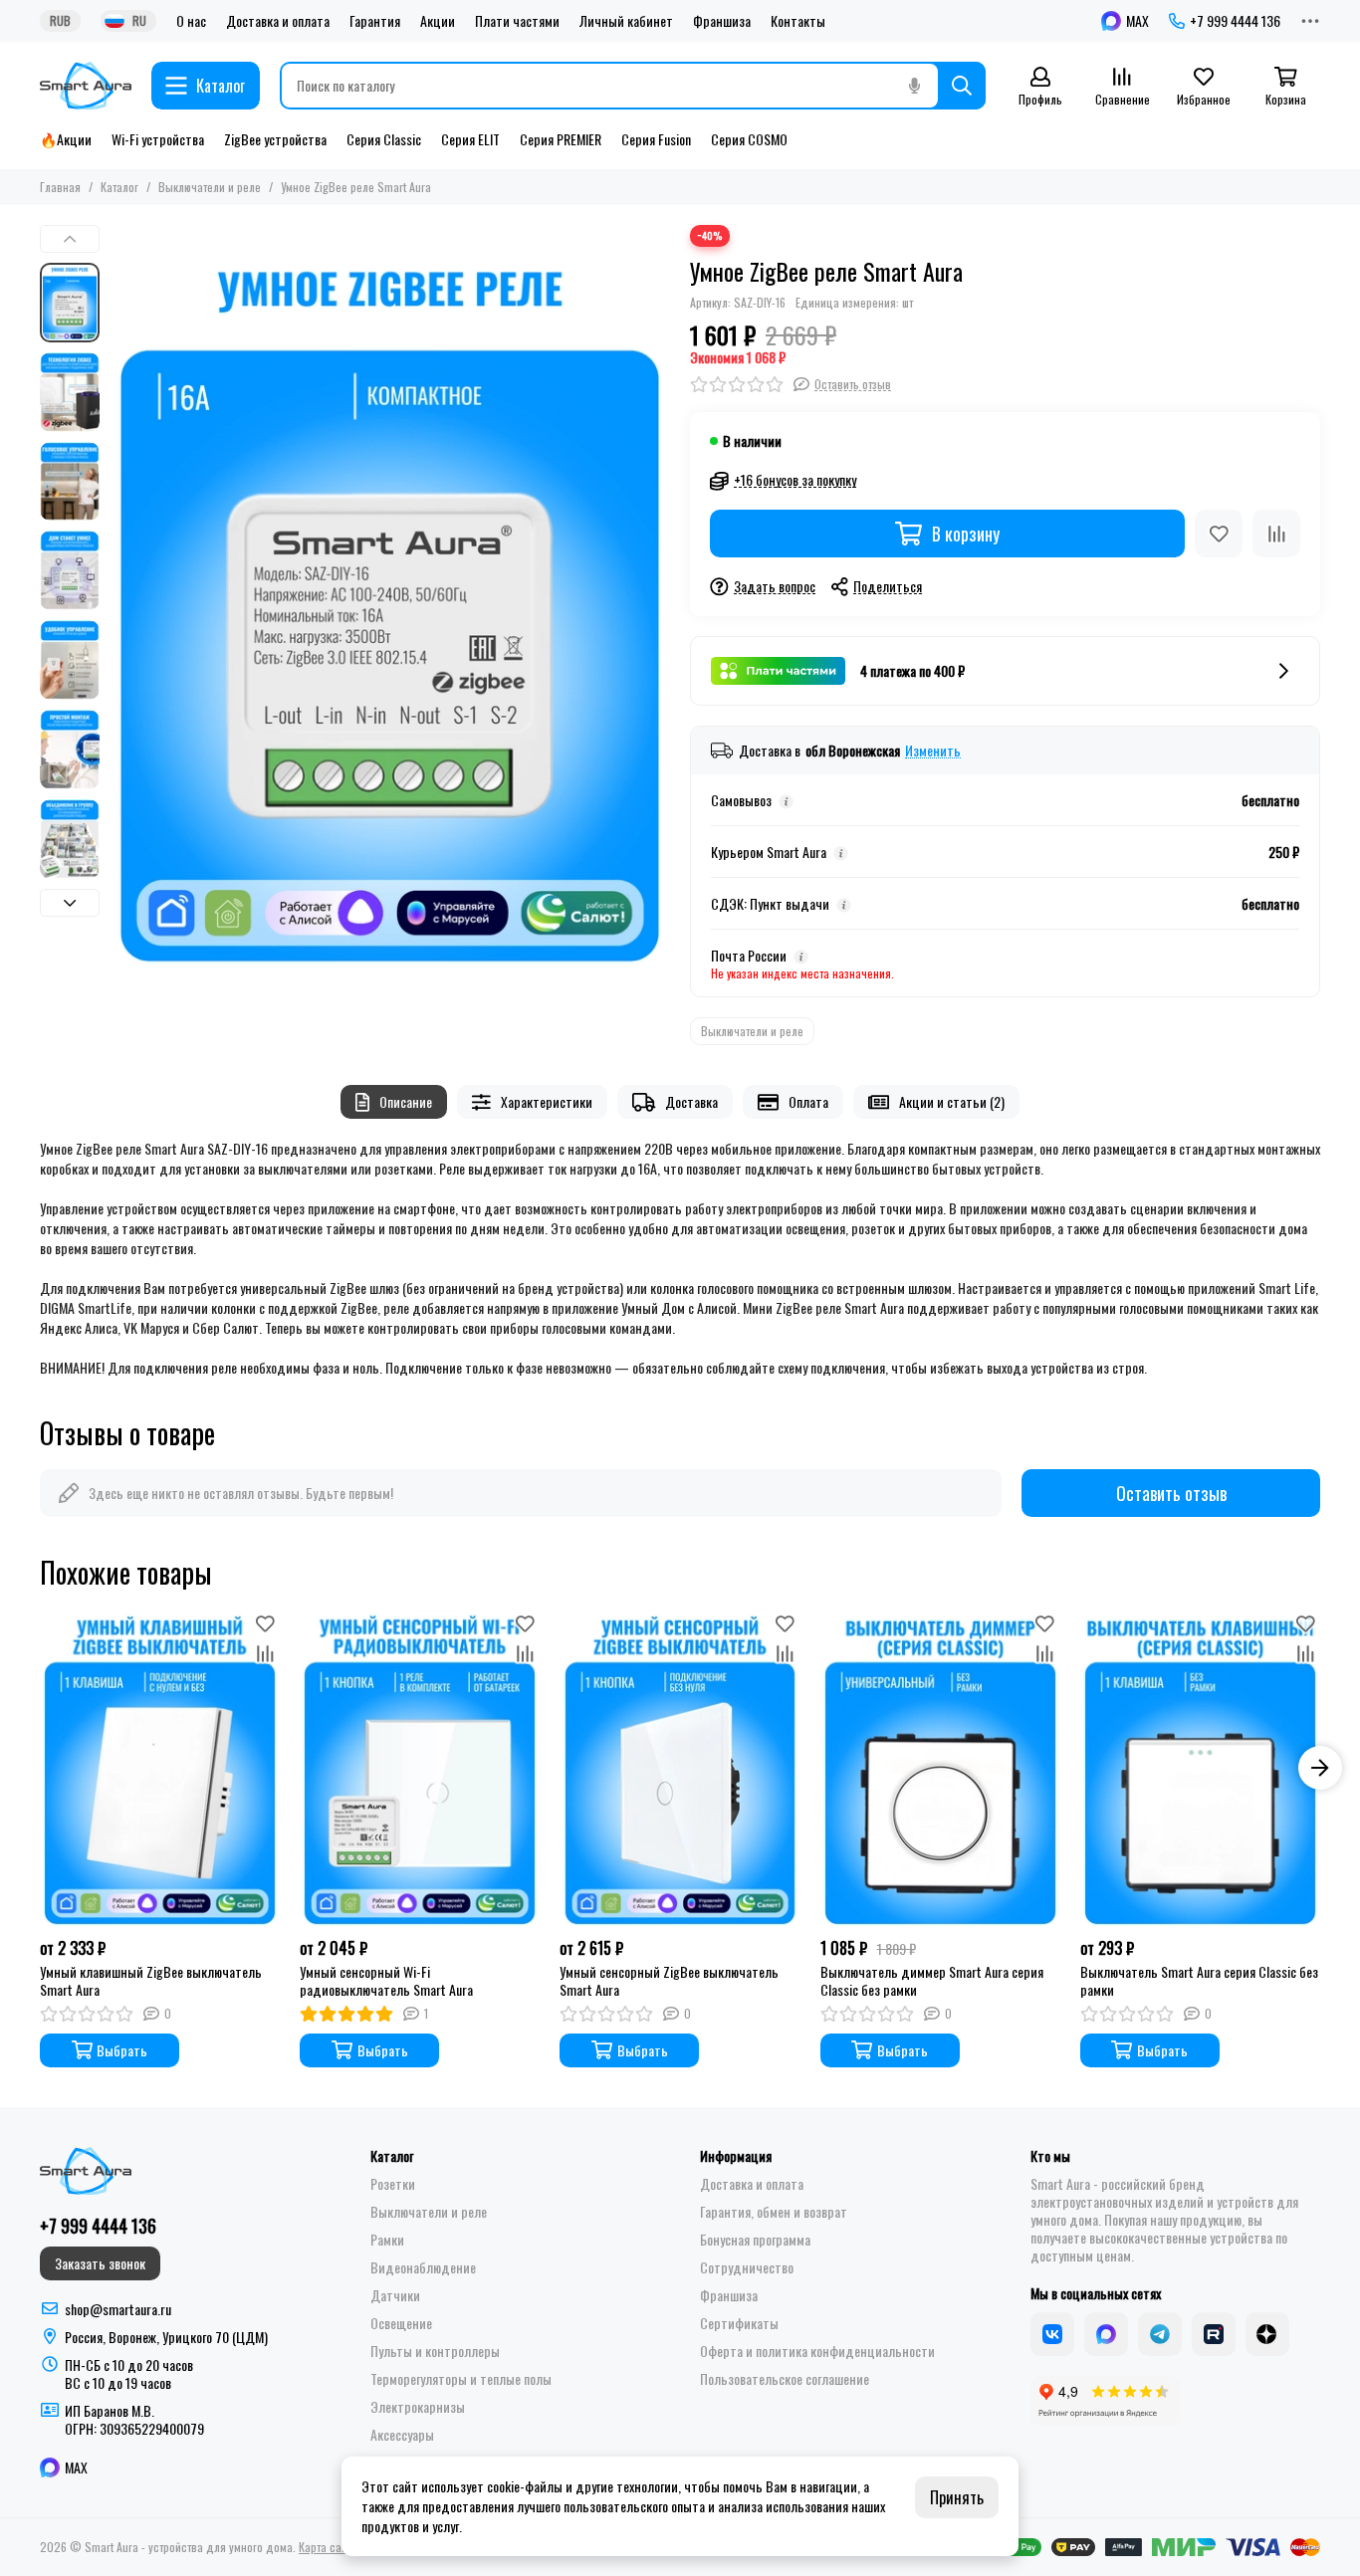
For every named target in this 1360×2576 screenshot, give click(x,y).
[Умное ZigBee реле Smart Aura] (390, 598)
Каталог (119, 187)
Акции (438, 21)
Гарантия (375, 21)
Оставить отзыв (1171, 1493)
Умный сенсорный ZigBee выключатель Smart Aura (669, 1981)
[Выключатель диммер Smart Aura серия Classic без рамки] (940, 1768)
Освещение (401, 2323)
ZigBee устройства (275, 139)
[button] (119, 597)
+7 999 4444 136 (1235, 21)
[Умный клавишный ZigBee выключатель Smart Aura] (160, 1768)
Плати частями (517, 21)
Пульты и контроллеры (435, 2351)
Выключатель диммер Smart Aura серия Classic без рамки (932, 1981)
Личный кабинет (626, 21)
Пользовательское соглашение (785, 2379)
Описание (406, 1101)
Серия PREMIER (561, 139)
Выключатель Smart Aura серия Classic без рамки (1199, 1981)
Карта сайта (328, 2547)
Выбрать (122, 2050)
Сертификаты (739, 2323)
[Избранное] (1219, 534)
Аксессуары (402, 2435)
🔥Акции (66, 139)
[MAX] (1106, 2334)
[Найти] (962, 86)
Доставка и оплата (278, 21)
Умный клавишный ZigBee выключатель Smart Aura (151, 1981)
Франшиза (722, 21)
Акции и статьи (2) (952, 1101)
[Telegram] (1160, 2334)
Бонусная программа (755, 2240)
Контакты (798, 21)
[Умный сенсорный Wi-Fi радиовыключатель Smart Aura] (420, 1768)
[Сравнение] (1276, 534)
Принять (957, 2497)
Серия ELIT (470, 139)
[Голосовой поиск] (914, 86)
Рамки (387, 2240)
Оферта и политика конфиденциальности (817, 2351)
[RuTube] (1214, 2334)
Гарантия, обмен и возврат (774, 2212)
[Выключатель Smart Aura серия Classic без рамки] (1200, 1768)
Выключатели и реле (210, 187)
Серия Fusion (656, 139)
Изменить (933, 751)
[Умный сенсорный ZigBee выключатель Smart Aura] (680, 1768)
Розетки (393, 2184)
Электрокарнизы (418, 2407)
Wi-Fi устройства (158, 139)
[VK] (1052, 2334)
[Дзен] (1267, 2334)
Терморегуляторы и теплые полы (461, 2379)
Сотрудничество (747, 2267)
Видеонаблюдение (423, 2267)
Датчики (395, 2295)
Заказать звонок (100, 2263)
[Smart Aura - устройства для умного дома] (86, 86)
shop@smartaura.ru (118, 2309)
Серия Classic (384, 139)
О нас (191, 21)
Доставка (691, 1101)
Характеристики (547, 1101)
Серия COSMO (749, 139)
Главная (60, 187)
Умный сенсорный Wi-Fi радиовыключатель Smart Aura (386, 1981)
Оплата (808, 1101)
